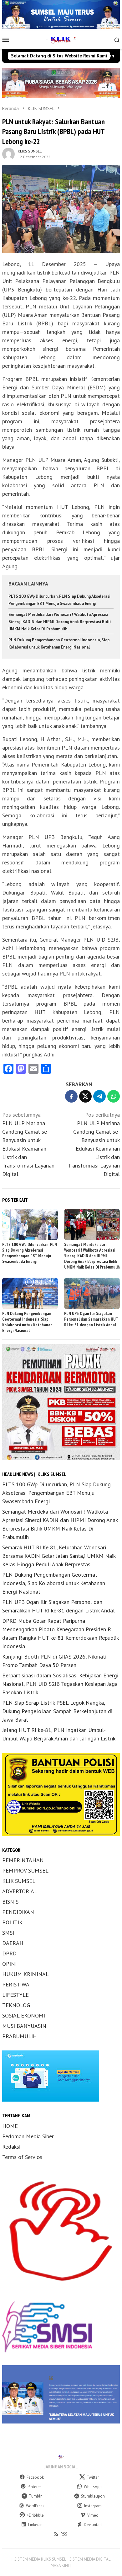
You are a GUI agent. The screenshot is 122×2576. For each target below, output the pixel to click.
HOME (10, 2126)
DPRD (9, 1953)
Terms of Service (22, 2157)
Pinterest (35, 2487)
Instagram (93, 2506)
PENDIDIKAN (18, 1912)
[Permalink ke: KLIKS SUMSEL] (8, 153)
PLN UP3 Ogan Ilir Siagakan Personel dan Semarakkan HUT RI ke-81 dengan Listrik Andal (91, 1319)
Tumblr (35, 2496)
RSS (64, 2534)
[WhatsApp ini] (114, 1096)
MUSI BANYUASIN (24, 2026)
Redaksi (11, 2147)
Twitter (93, 2477)
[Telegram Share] (99, 1096)
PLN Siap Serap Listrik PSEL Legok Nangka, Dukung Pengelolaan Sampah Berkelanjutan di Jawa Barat (57, 1711)
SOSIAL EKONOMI (24, 2015)
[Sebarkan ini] (71, 1096)
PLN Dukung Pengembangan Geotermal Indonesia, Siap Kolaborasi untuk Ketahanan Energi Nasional (27, 1322)
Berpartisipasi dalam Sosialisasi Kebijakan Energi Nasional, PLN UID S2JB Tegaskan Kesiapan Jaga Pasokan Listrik (60, 1684)
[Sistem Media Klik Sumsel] (61, 39)
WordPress (35, 2506)
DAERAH (13, 1943)
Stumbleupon (93, 2496)
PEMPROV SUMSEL (25, 1871)
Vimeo (93, 2515)
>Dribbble (35, 2515)
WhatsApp (93, 2487)
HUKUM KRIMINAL (25, 1974)
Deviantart (93, 2525)
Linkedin (35, 2525)
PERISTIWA (16, 1984)
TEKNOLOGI (17, 2005)
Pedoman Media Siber (28, 2136)
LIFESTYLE (15, 1995)
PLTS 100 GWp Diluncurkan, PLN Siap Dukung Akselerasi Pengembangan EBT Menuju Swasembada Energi (30, 1253)
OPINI (9, 1964)
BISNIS (10, 1902)
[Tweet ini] (85, 1096)
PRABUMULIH (20, 2036)
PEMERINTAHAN (23, 1860)
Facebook (35, 2477)
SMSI (8, 1933)
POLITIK (12, 1922)
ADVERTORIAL (20, 1891)
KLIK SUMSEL (19, 1881)
